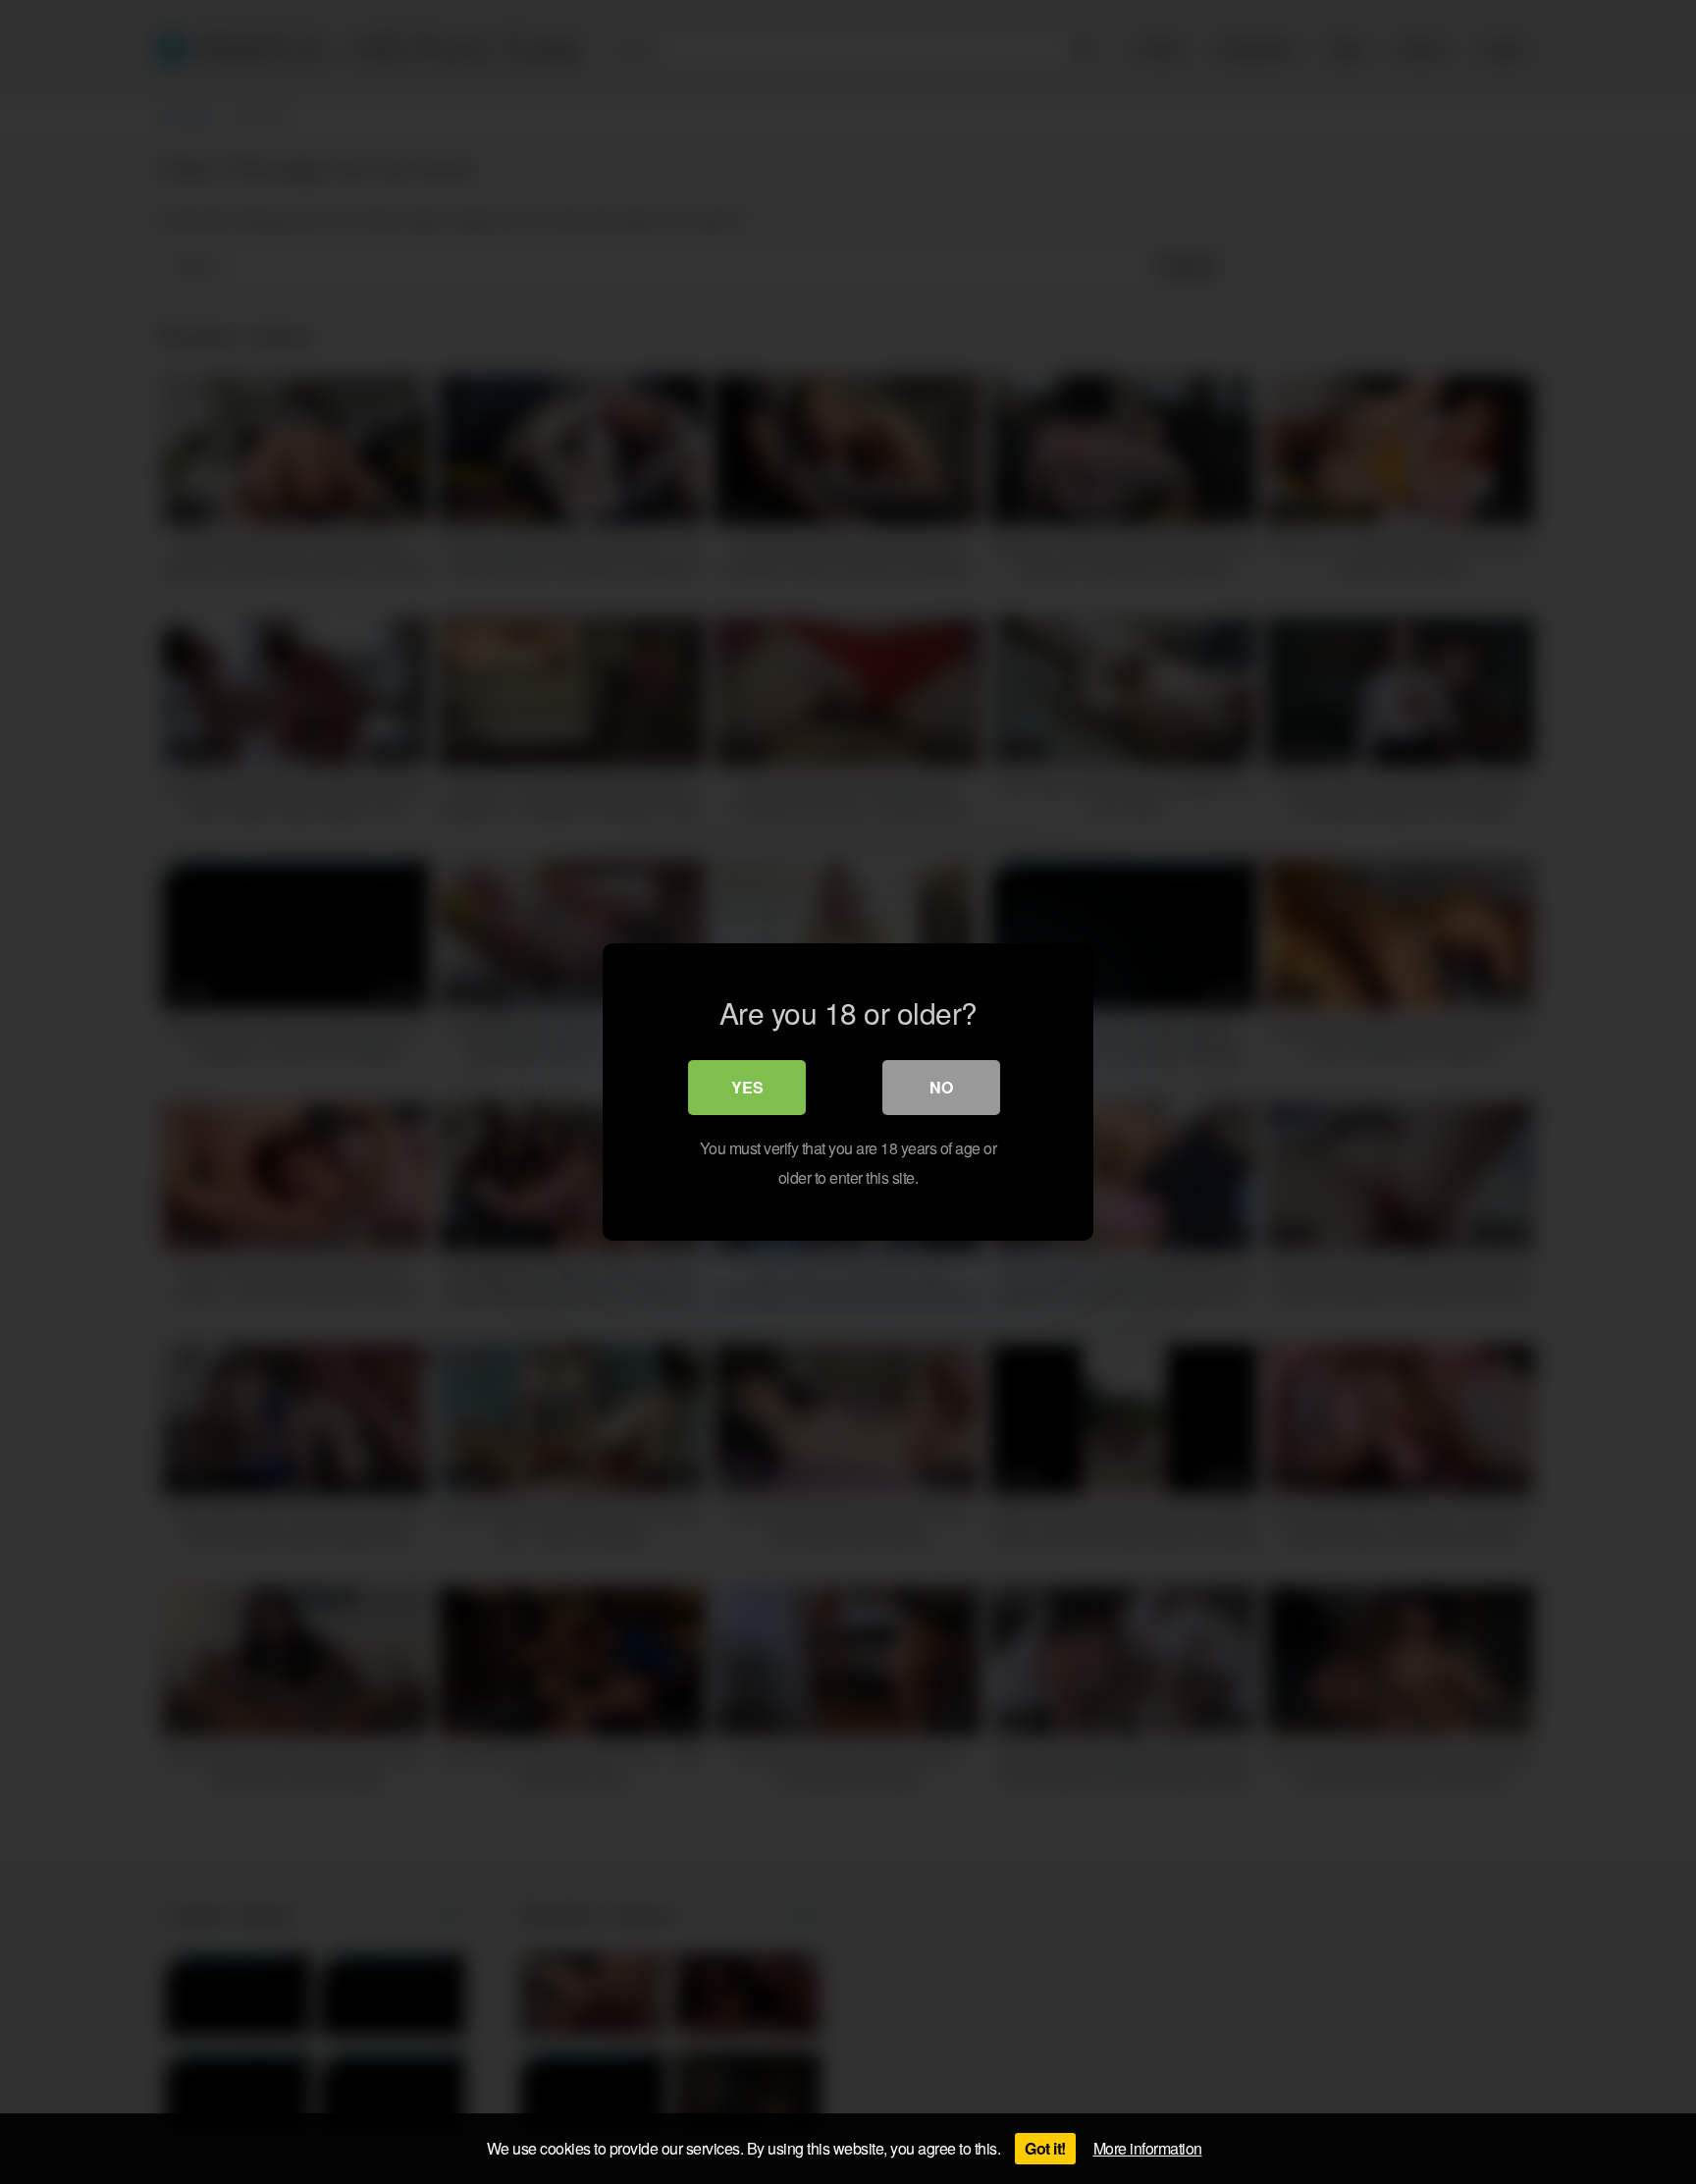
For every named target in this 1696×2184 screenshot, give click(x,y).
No (941, 1087)
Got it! (1045, 2148)
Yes (747, 1087)
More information (1148, 2148)
